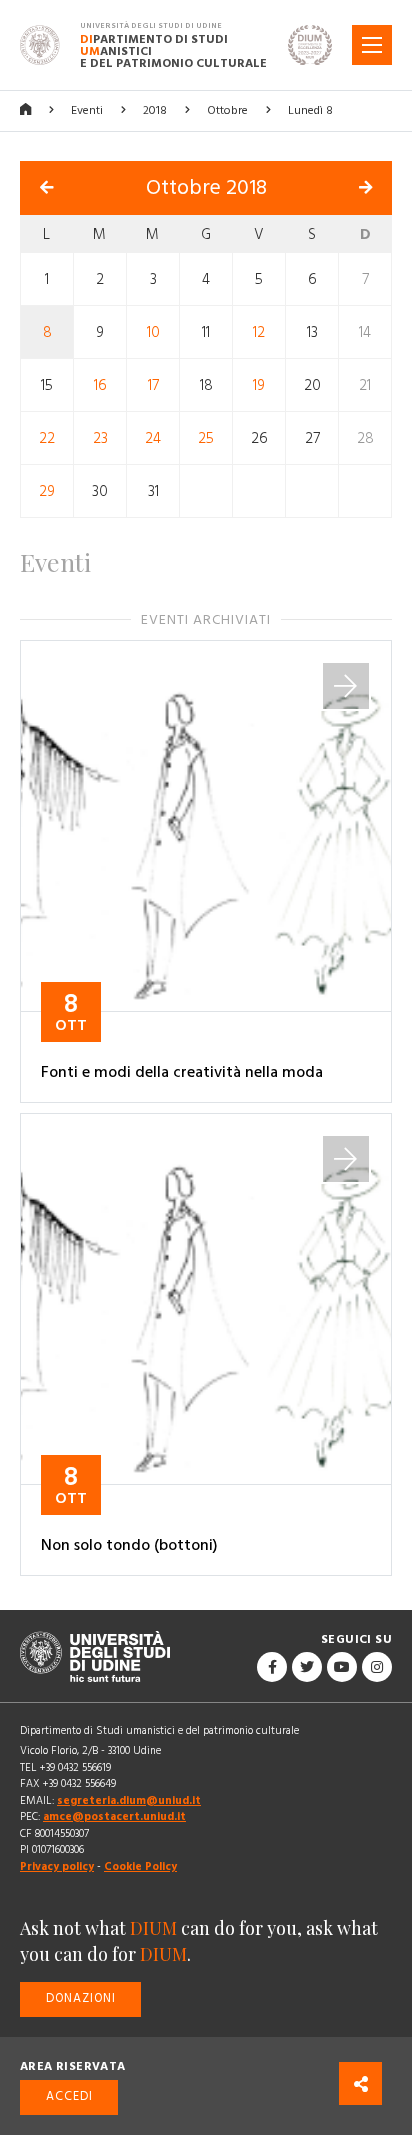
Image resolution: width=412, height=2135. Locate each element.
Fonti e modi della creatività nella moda (182, 1072)
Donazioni (81, 1998)
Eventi (87, 110)
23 (100, 437)
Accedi (69, 2096)
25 (206, 437)
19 (259, 384)
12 (259, 331)
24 (153, 437)
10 (153, 331)
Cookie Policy (140, 1866)
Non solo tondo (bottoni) (129, 1545)
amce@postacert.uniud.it (114, 1816)
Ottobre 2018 (206, 188)
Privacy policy (57, 1866)
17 (153, 384)
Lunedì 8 (310, 110)
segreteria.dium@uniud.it (129, 1800)
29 (47, 490)
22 (47, 437)
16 (100, 384)
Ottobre (227, 110)
